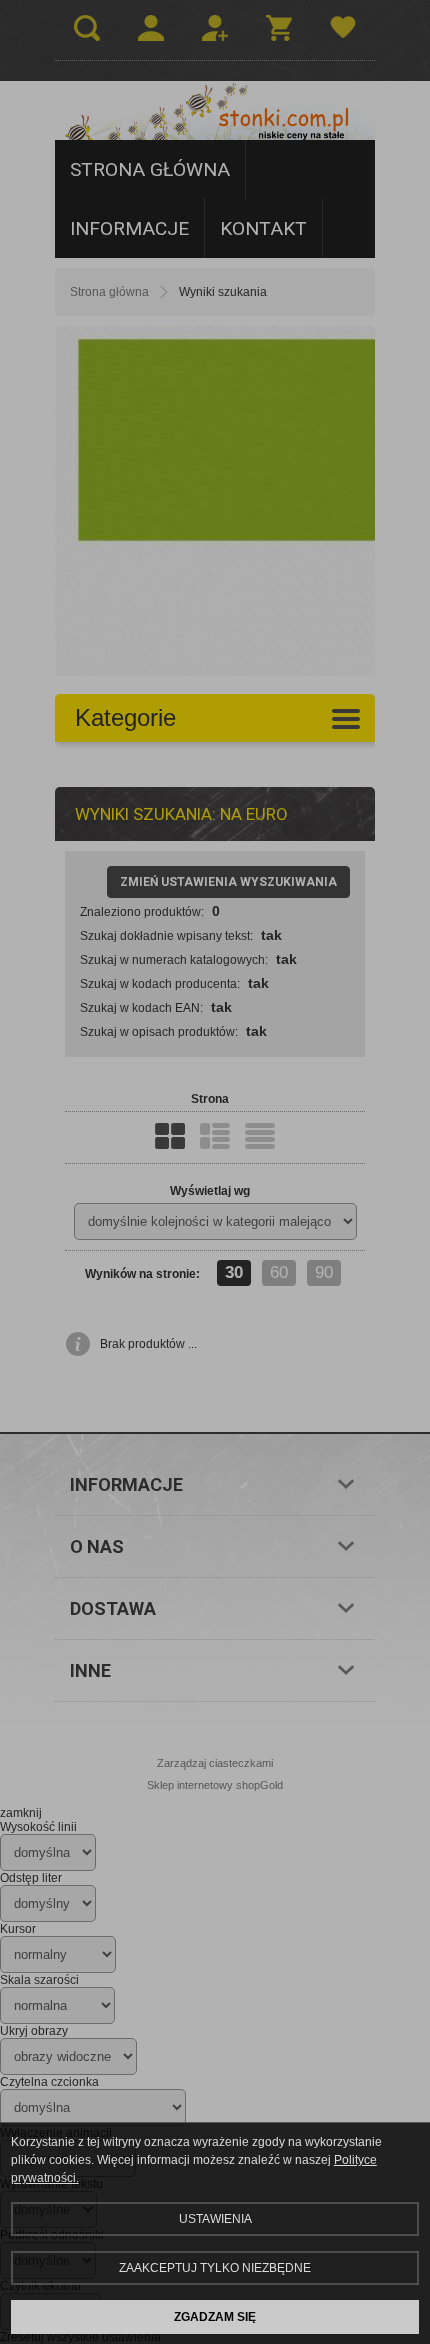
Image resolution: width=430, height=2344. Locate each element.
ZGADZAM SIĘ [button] (215, 2317)
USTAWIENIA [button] (215, 2219)
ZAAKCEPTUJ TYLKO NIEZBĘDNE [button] (215, 2268)
